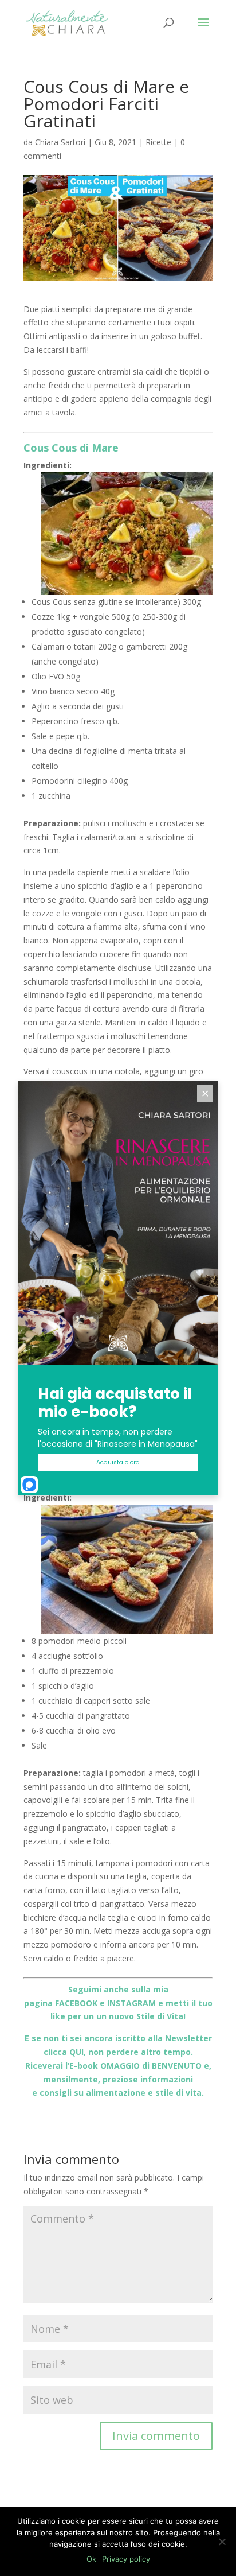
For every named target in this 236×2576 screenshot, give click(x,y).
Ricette (158, 142)
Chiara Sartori (60, 142)
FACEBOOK (76, 2003)
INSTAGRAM (131, 2003)
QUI (76, 2052)
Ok (91, 2559)
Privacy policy (126, 2559)
